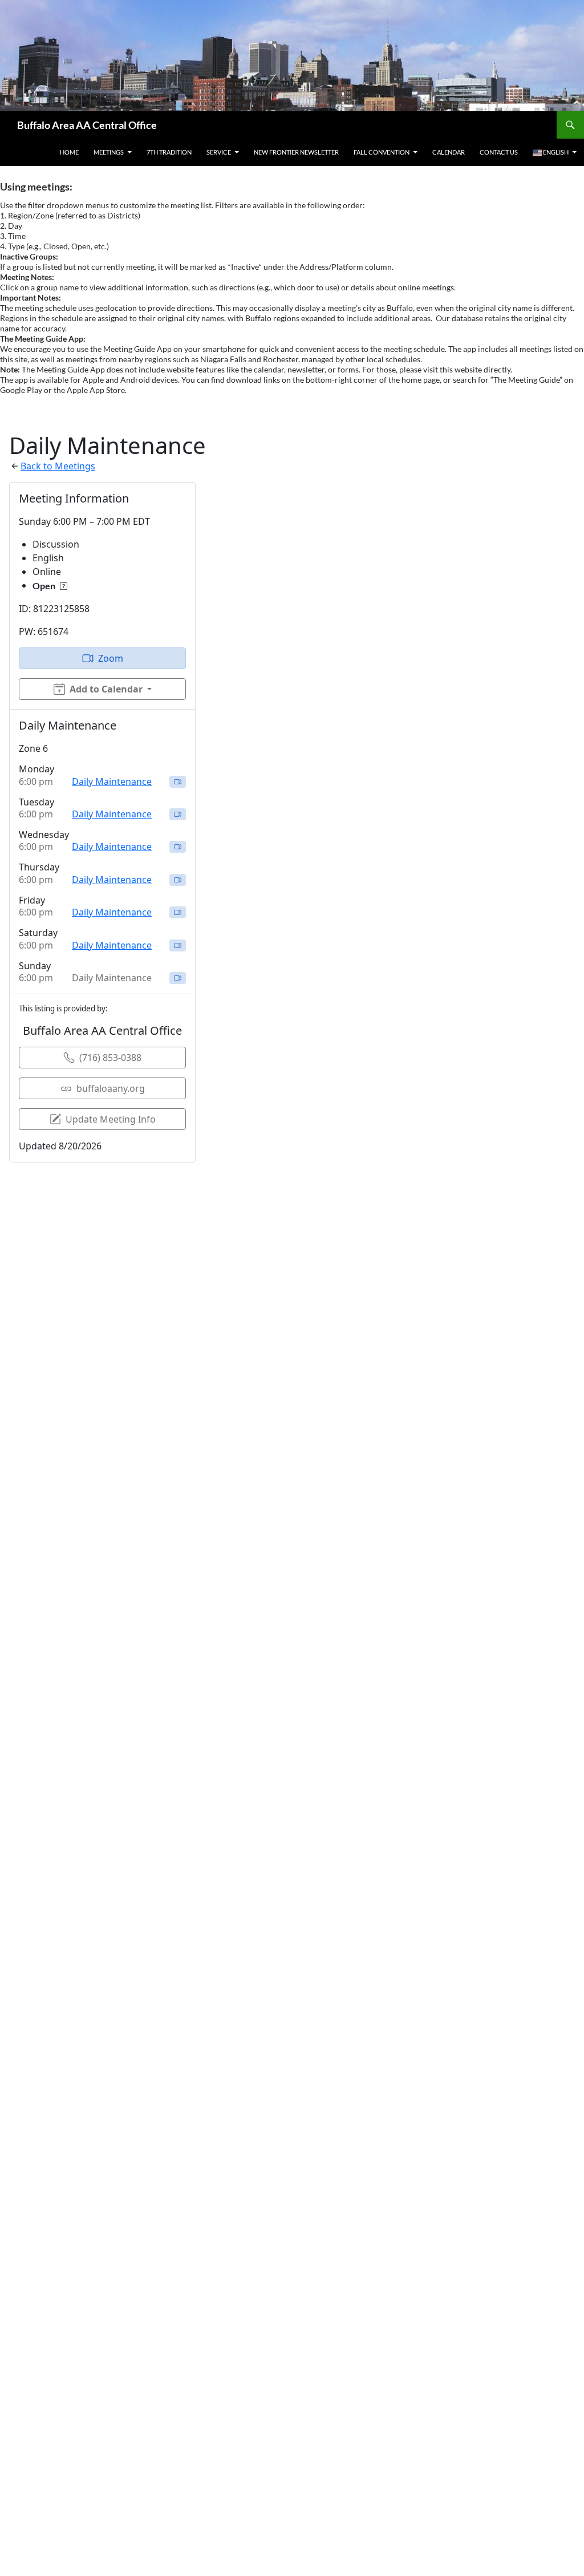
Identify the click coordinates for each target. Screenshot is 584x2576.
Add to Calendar (106, 689)
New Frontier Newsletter (296, 152)
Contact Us (499, 152)
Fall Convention (382, 152)
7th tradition (169, 152)
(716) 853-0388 (110, 1058)
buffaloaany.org (111, 1088)
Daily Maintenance (112, 781)
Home (69, 152)
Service (219, 152)
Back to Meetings (58, 466)
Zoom (111, 658)
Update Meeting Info (111, 1119)
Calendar (449, 152)
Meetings (109, 152)
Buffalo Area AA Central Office (87, 125)
